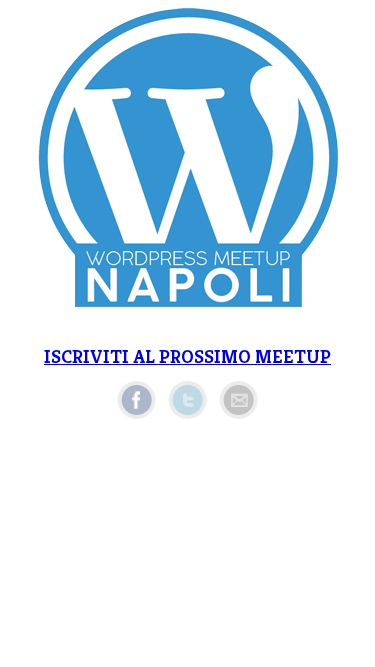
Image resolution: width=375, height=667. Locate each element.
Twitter (187, 400)
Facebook (136, 400)
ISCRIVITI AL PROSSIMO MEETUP (187, 356)
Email (238, 400)
